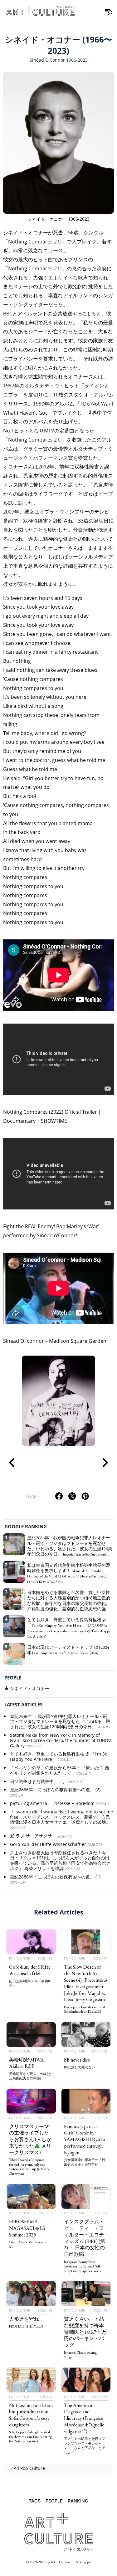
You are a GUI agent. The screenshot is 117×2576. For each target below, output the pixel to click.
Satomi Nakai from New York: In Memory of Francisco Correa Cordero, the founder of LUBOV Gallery (60, 1741)
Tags (35, 2501)
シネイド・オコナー (30, 1688)
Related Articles (59, 1912)
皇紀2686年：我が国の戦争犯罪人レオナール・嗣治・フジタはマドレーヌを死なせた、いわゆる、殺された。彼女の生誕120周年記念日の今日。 (61, 1722)
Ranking (78, 2501)
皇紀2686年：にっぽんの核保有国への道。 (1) (55, 1880)
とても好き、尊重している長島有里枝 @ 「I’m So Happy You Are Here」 (59, 1757)
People (13, 1678)
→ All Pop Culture (26, 2468)
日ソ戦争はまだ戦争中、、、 (46, 1782)
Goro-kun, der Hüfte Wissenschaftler (56, 1845)
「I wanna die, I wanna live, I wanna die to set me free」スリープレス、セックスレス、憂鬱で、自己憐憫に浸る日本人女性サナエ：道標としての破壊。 (61, 1820)
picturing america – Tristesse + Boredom (59, 1804)
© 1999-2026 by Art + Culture (48, 2562)
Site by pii (83, 2562)
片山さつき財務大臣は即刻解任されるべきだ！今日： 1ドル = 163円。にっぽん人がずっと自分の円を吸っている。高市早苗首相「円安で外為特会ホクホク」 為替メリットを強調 (60, 1861)
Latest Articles (23, 1705)
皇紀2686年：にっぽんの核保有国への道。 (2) (55, 1792)
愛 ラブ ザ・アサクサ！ (41, 1836)
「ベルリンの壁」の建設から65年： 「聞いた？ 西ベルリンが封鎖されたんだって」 (60, 1771)
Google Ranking (26, 1526)
